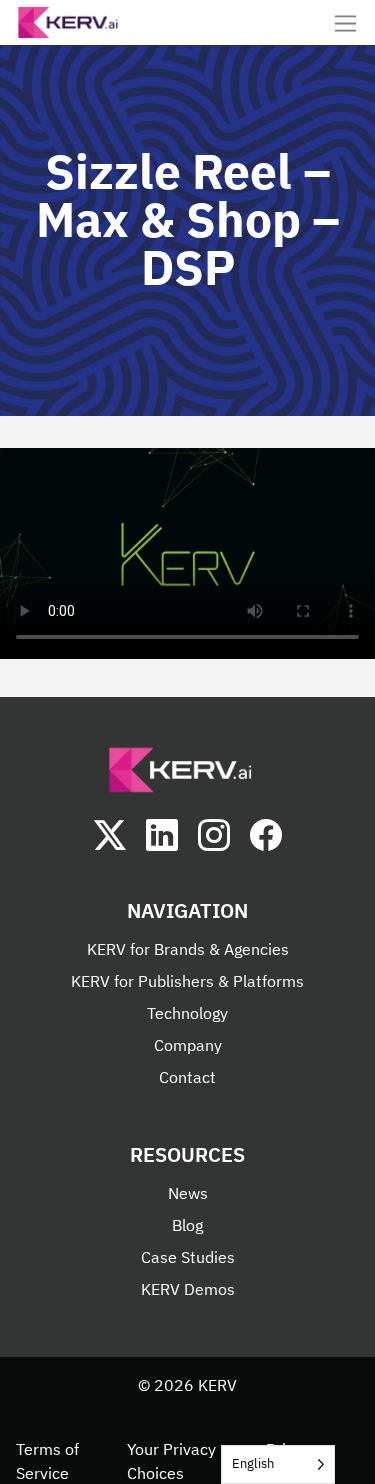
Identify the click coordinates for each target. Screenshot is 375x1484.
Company (188, 1045)
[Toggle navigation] (345, 22)
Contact (187, 1077)
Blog (187, 1225)
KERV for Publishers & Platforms (187, 981)
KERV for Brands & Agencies (188, 949)
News (188, 1193)
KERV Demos (188, 1289)
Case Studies (188, 1257)
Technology (187, 1013)
